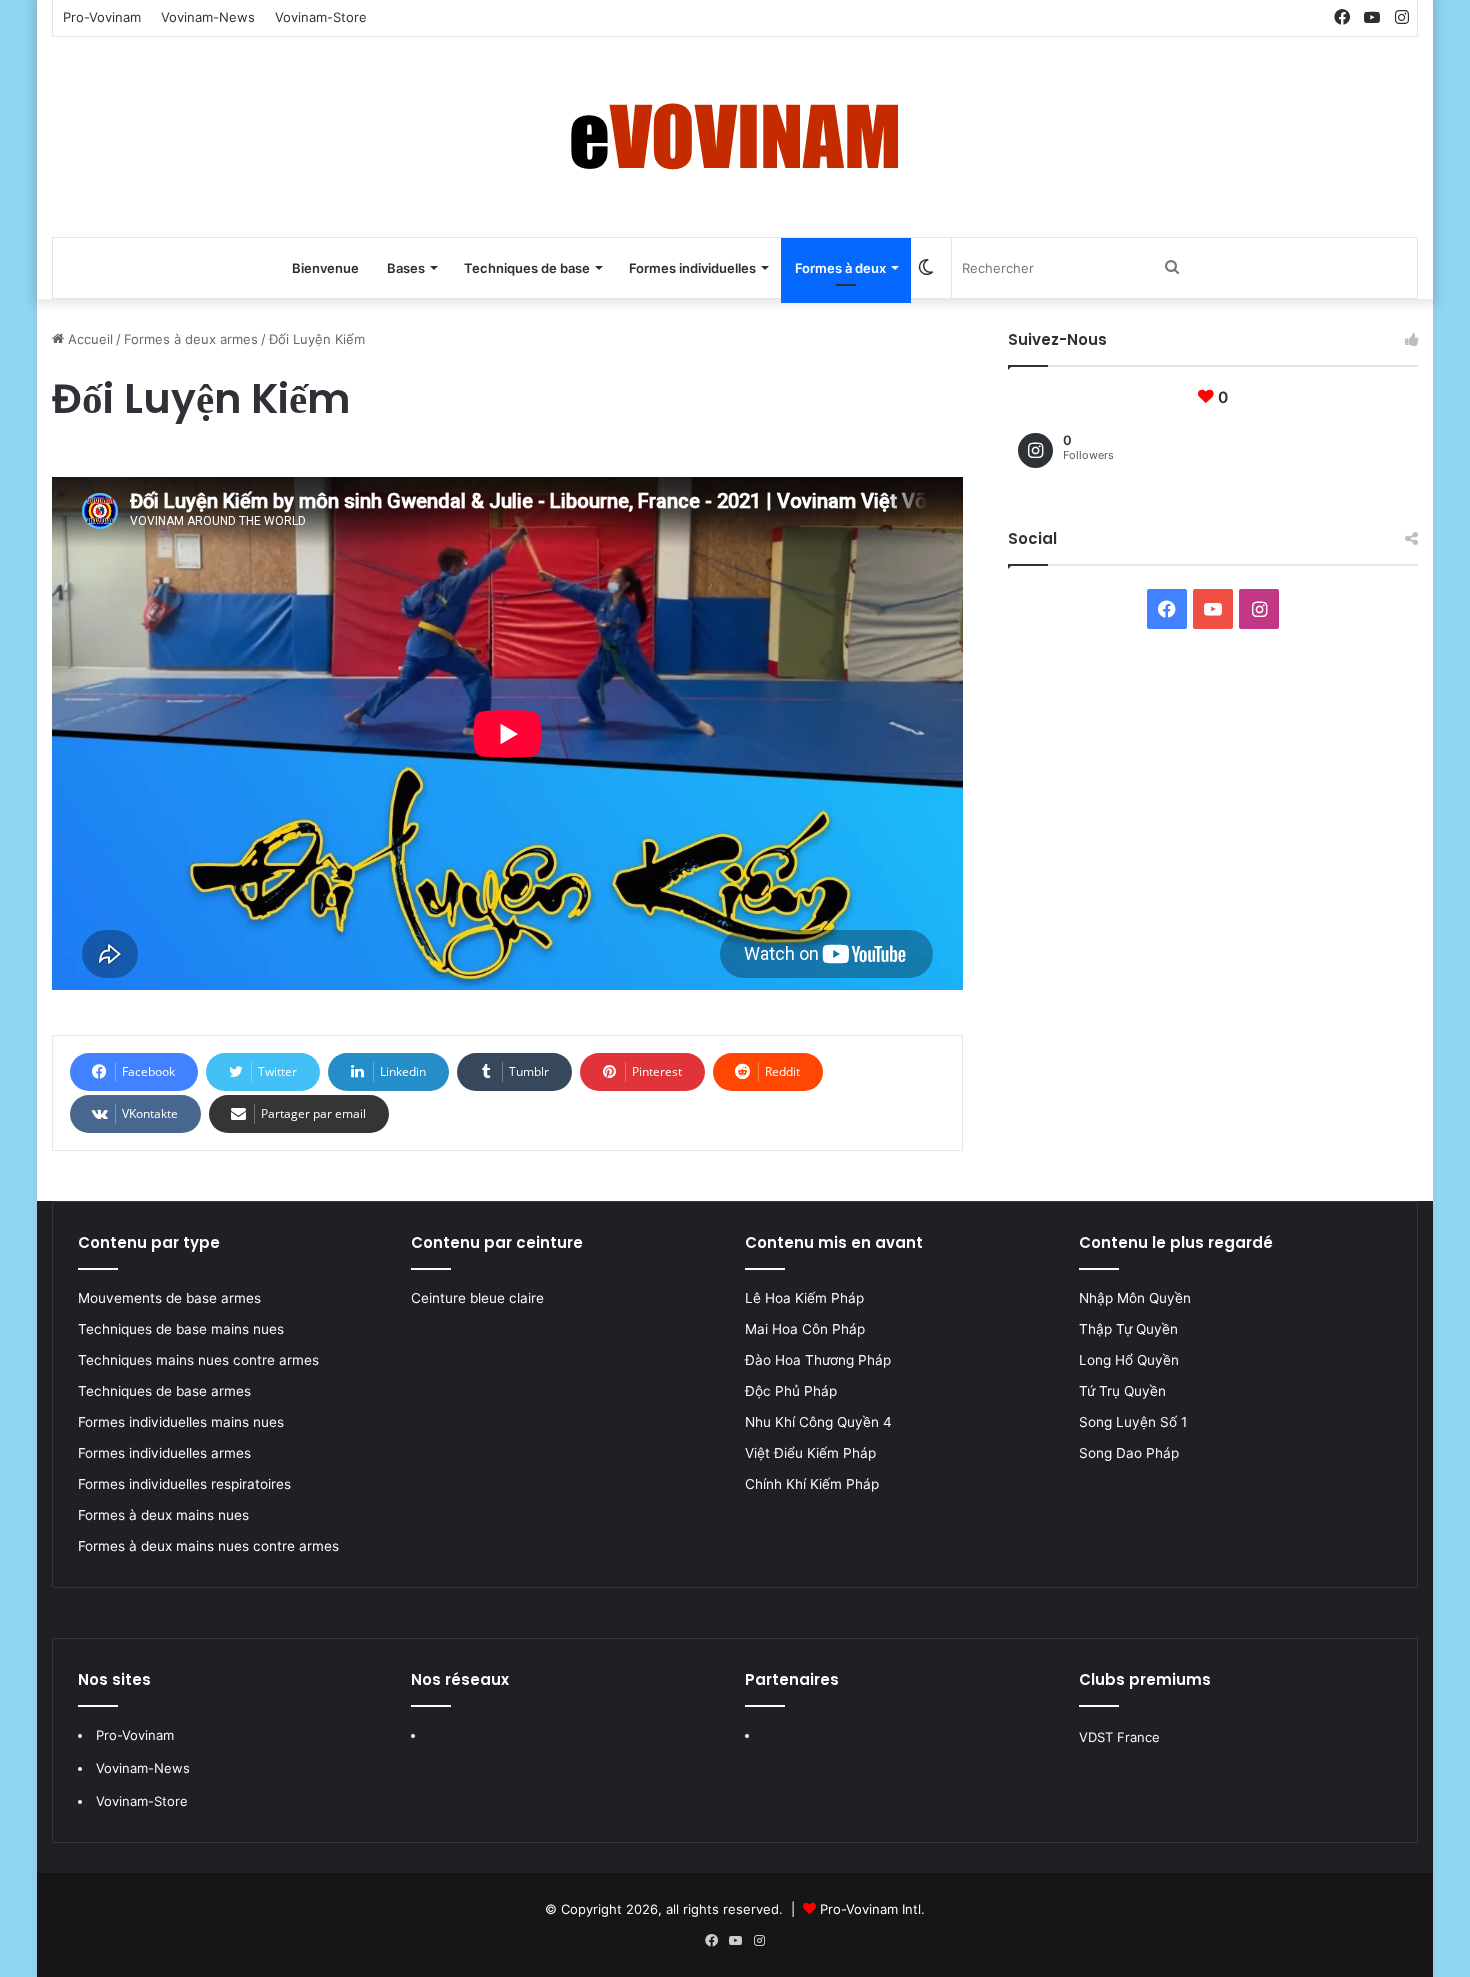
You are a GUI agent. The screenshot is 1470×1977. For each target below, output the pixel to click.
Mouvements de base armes (169, 1298)
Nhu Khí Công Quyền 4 (818, 1422)
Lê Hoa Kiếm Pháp (806, 1298)
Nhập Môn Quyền (1135, 1298)
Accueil (88, 339)
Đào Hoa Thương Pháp (818, 1360)
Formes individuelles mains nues (181, 1422)
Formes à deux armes (191, 339)
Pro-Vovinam (102, 17)
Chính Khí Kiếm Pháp (812, 1484)
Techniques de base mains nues (181, 1329)
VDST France (1119, 1737)
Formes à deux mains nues (163, 1515)
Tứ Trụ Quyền (1122, 1391)
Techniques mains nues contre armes (198, 1360)
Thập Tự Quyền (1128, 1329)
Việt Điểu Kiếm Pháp (810, 1453)
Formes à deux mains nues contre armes (208, 1546)
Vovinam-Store (321, 17)
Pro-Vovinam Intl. (872, 1909)
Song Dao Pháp (1129, 1453)
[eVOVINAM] (735, 137)
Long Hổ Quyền (1129, 1360)
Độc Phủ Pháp (791, 1391)
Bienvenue (325, 268)
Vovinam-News (208, 17)
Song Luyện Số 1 (1133, 1422)
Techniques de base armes (164, 1391)
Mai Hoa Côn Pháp (807, 1329)
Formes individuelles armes (164, 1453)
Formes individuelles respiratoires (184, 1484)
